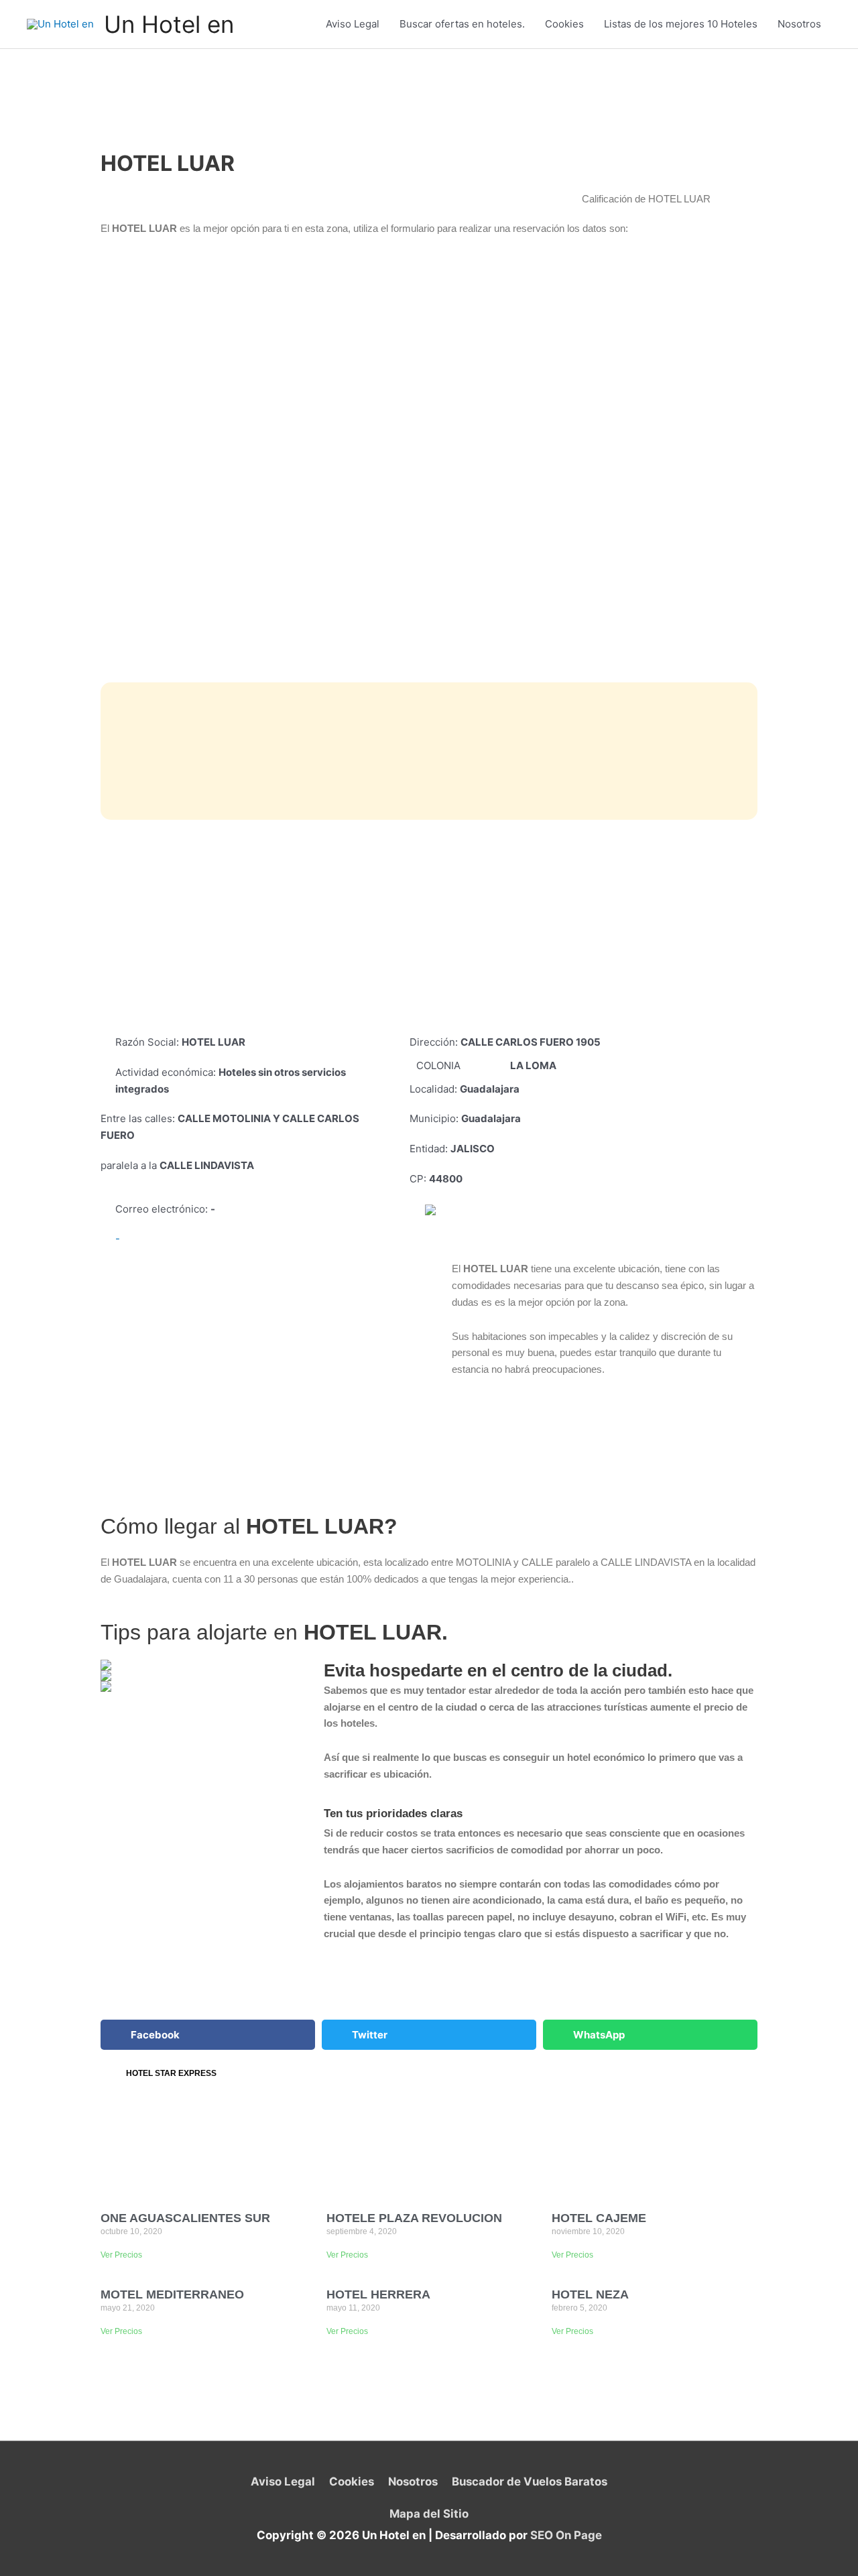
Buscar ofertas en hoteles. (462, 24)
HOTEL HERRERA (378, 2294)
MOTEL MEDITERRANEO (172, 2294)
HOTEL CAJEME (599, 2218)
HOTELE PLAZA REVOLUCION (414, 2218)
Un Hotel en (169, 24)
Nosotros (799, 24)
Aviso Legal (353, 24)
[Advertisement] (429, 927)
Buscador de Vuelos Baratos (529, 2481)
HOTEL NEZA (590, 2294)
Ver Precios (121, 2255)
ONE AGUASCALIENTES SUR (185, 2218)
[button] (208, 2035)
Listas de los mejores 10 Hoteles (681, 24)
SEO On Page (566, 2535)
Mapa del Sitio (429, 2514)
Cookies (564, 24)
